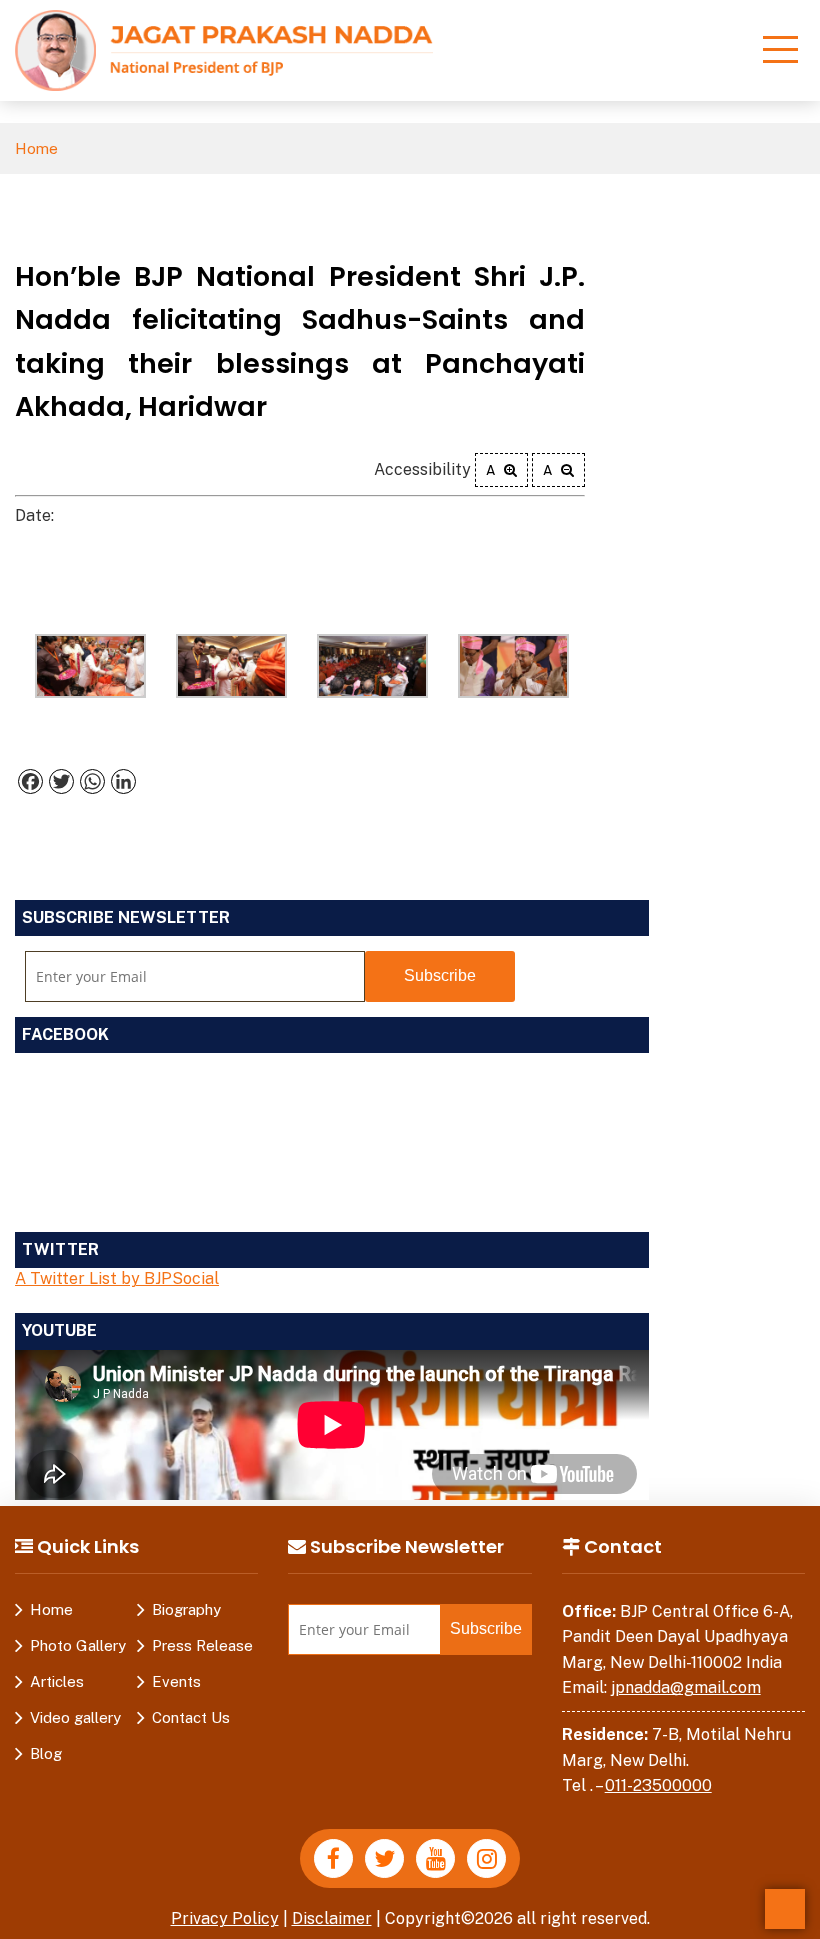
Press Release (202, 1645)
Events (176, 1681)
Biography (186, 1609)
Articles (57, 1681)
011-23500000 (658, 1785)
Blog (46, 1753)
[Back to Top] (785, 1909)
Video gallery (75, 1717)
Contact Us (191, 1717)
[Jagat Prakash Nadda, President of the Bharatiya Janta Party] (224, 49)
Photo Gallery (78, 1645)
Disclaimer (332, 1918)
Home (36, 148)
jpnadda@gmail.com (686, 1687)
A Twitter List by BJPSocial (117, 1278)
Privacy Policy (225, 1918)
